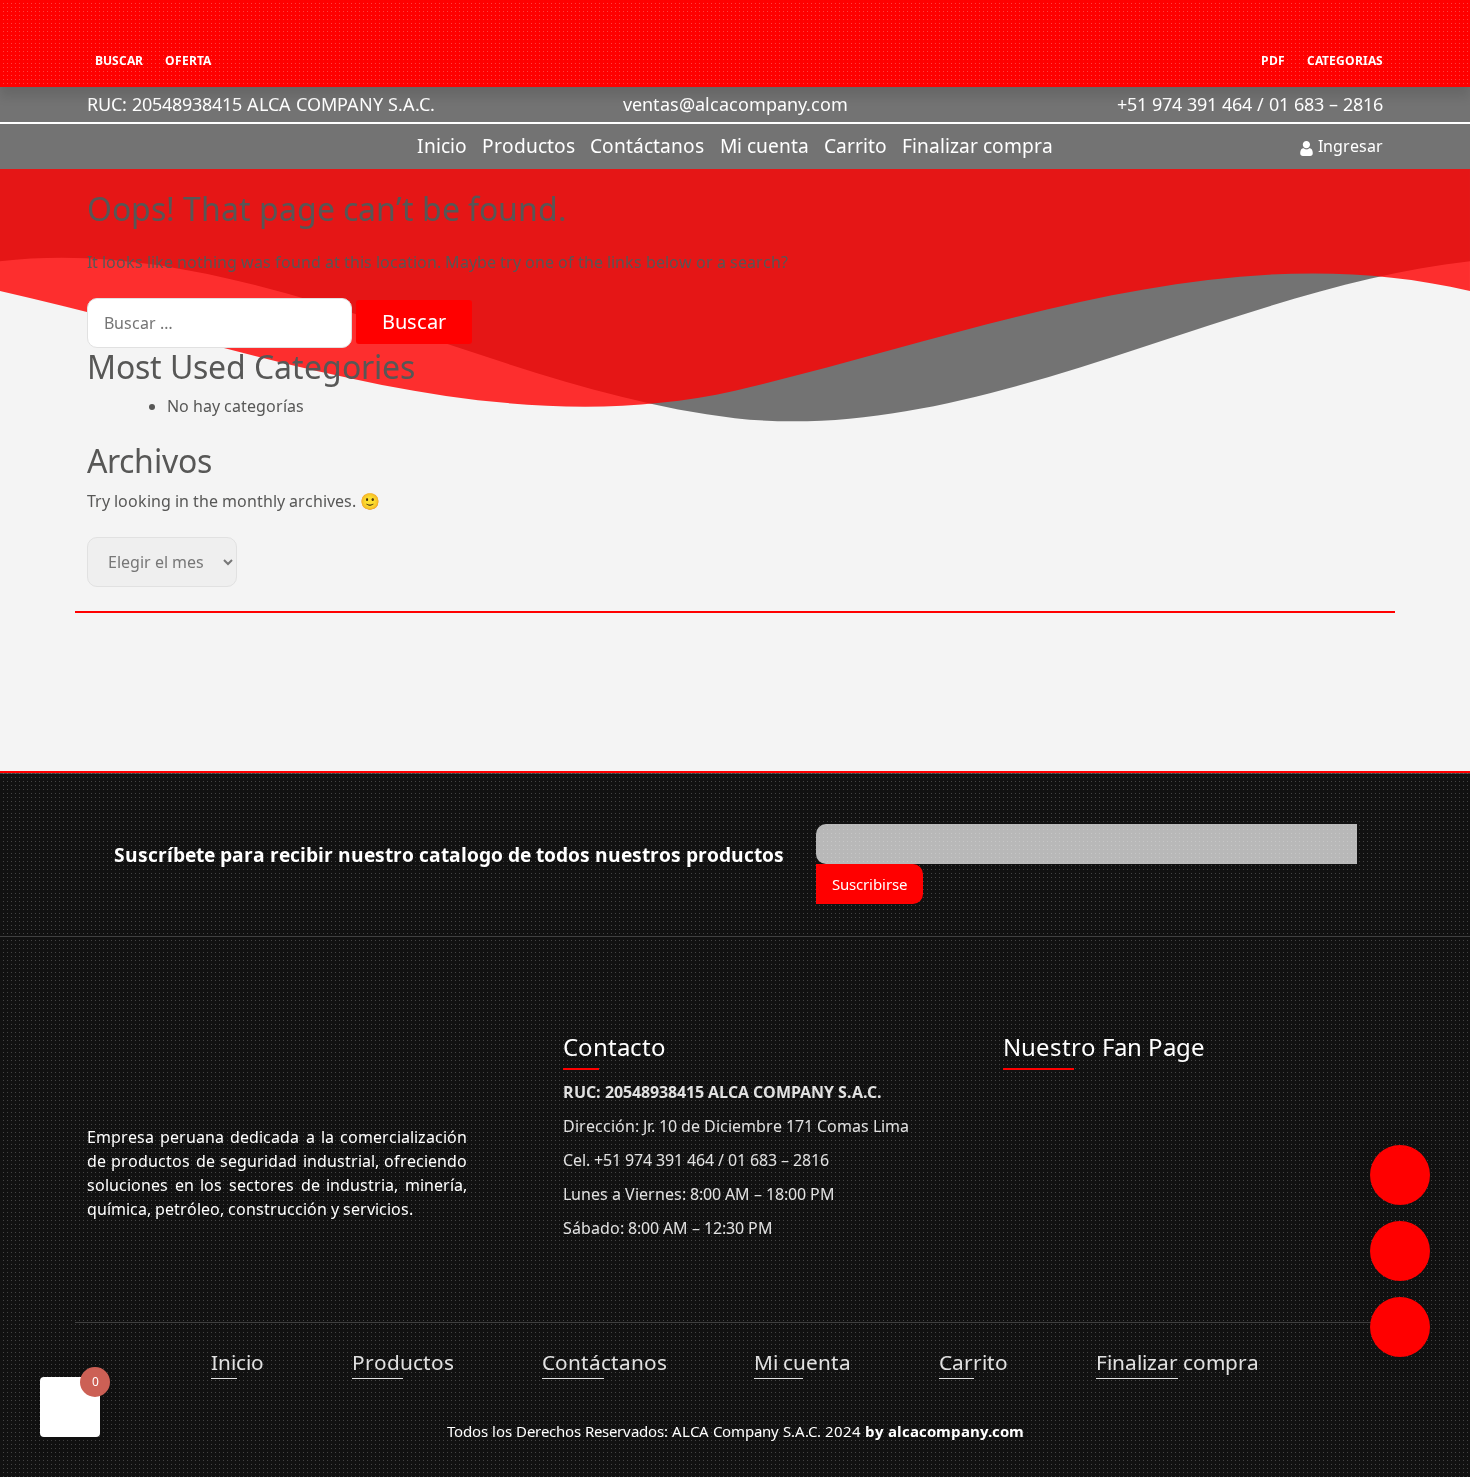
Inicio (442, 145)
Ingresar (1348, 146)
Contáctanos (647, 145)
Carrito (855, 145)
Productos (528, 145)
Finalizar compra (977, 145)
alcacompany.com (956, 1431)
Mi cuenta (764, 145)
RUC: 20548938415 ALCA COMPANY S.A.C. (261, 104)
